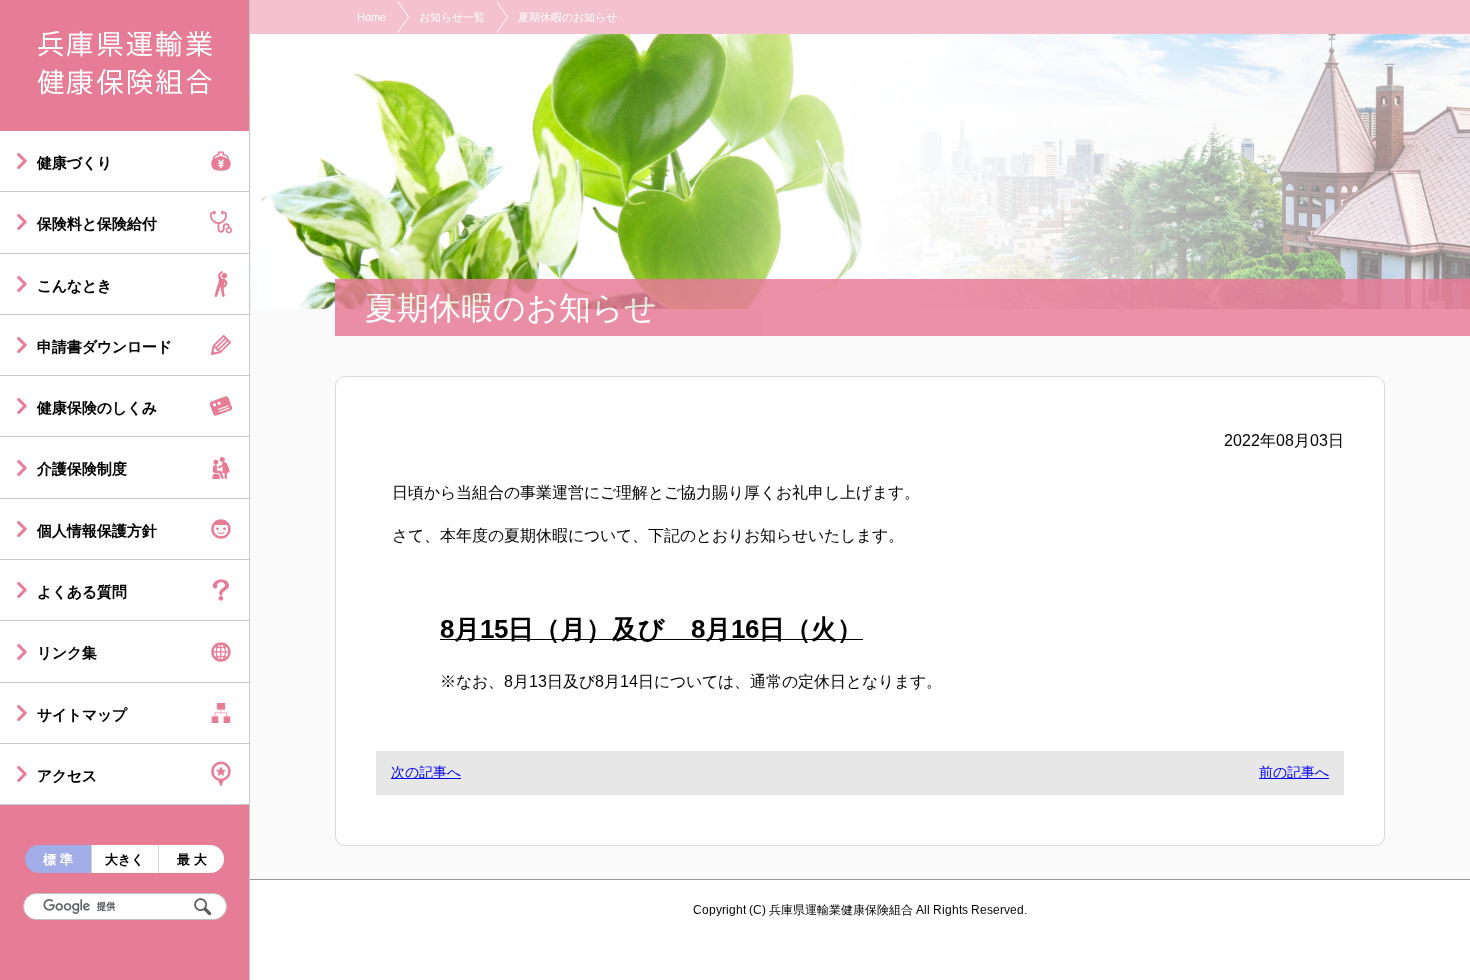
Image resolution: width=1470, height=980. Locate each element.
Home (371, 17)
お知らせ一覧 (452, 17)
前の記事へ (1294, 772)
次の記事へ (426, 772)
